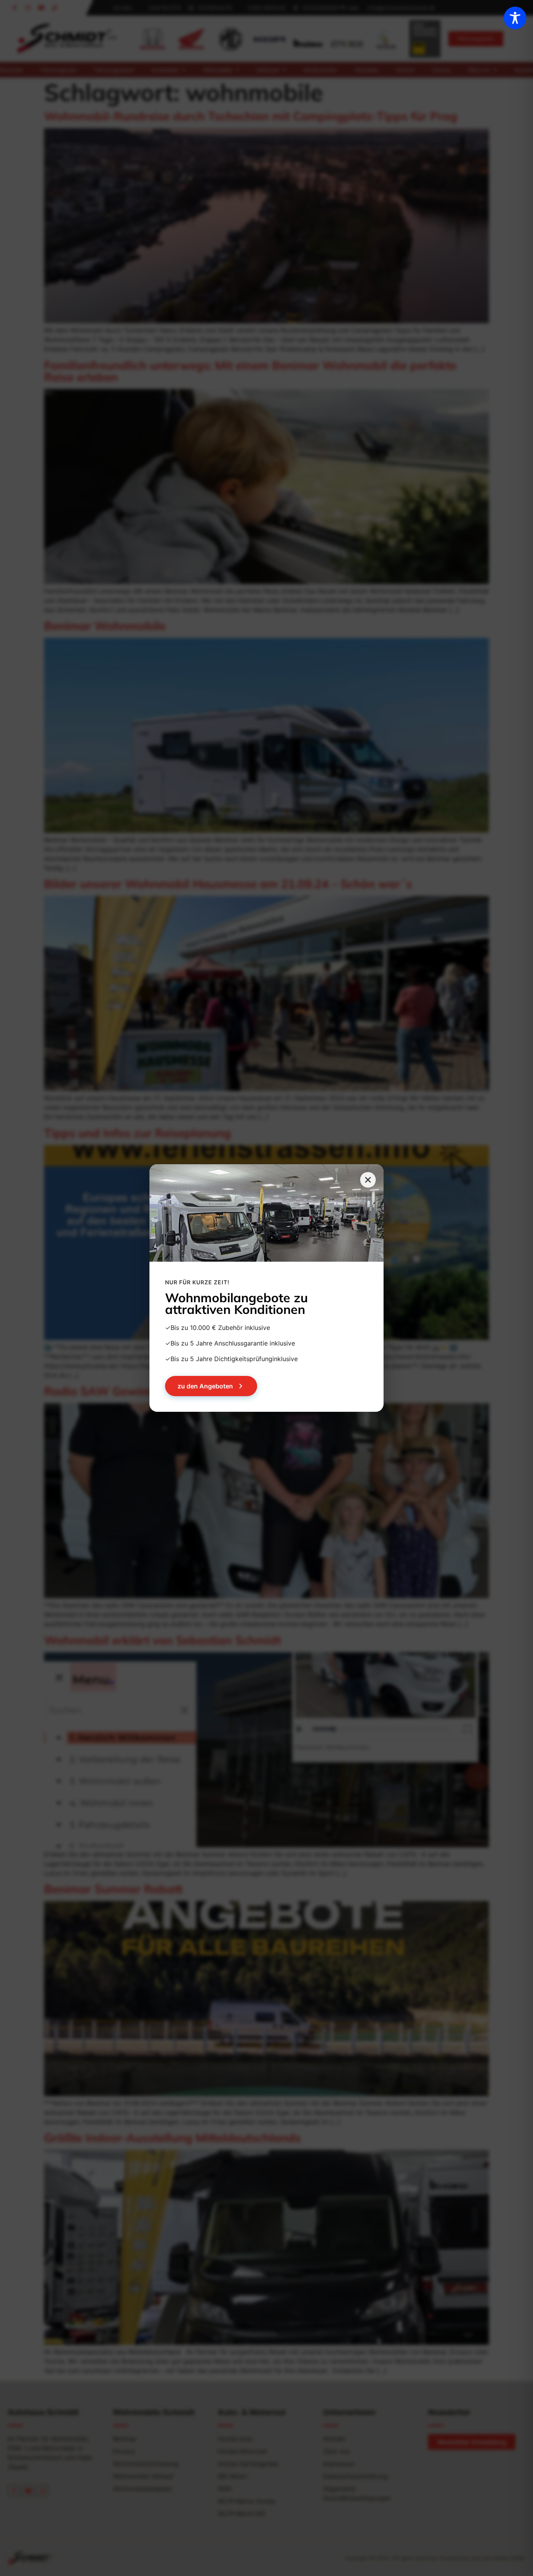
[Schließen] (368, 1180)
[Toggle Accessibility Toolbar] (515, 18)
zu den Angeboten (205, 1386)
